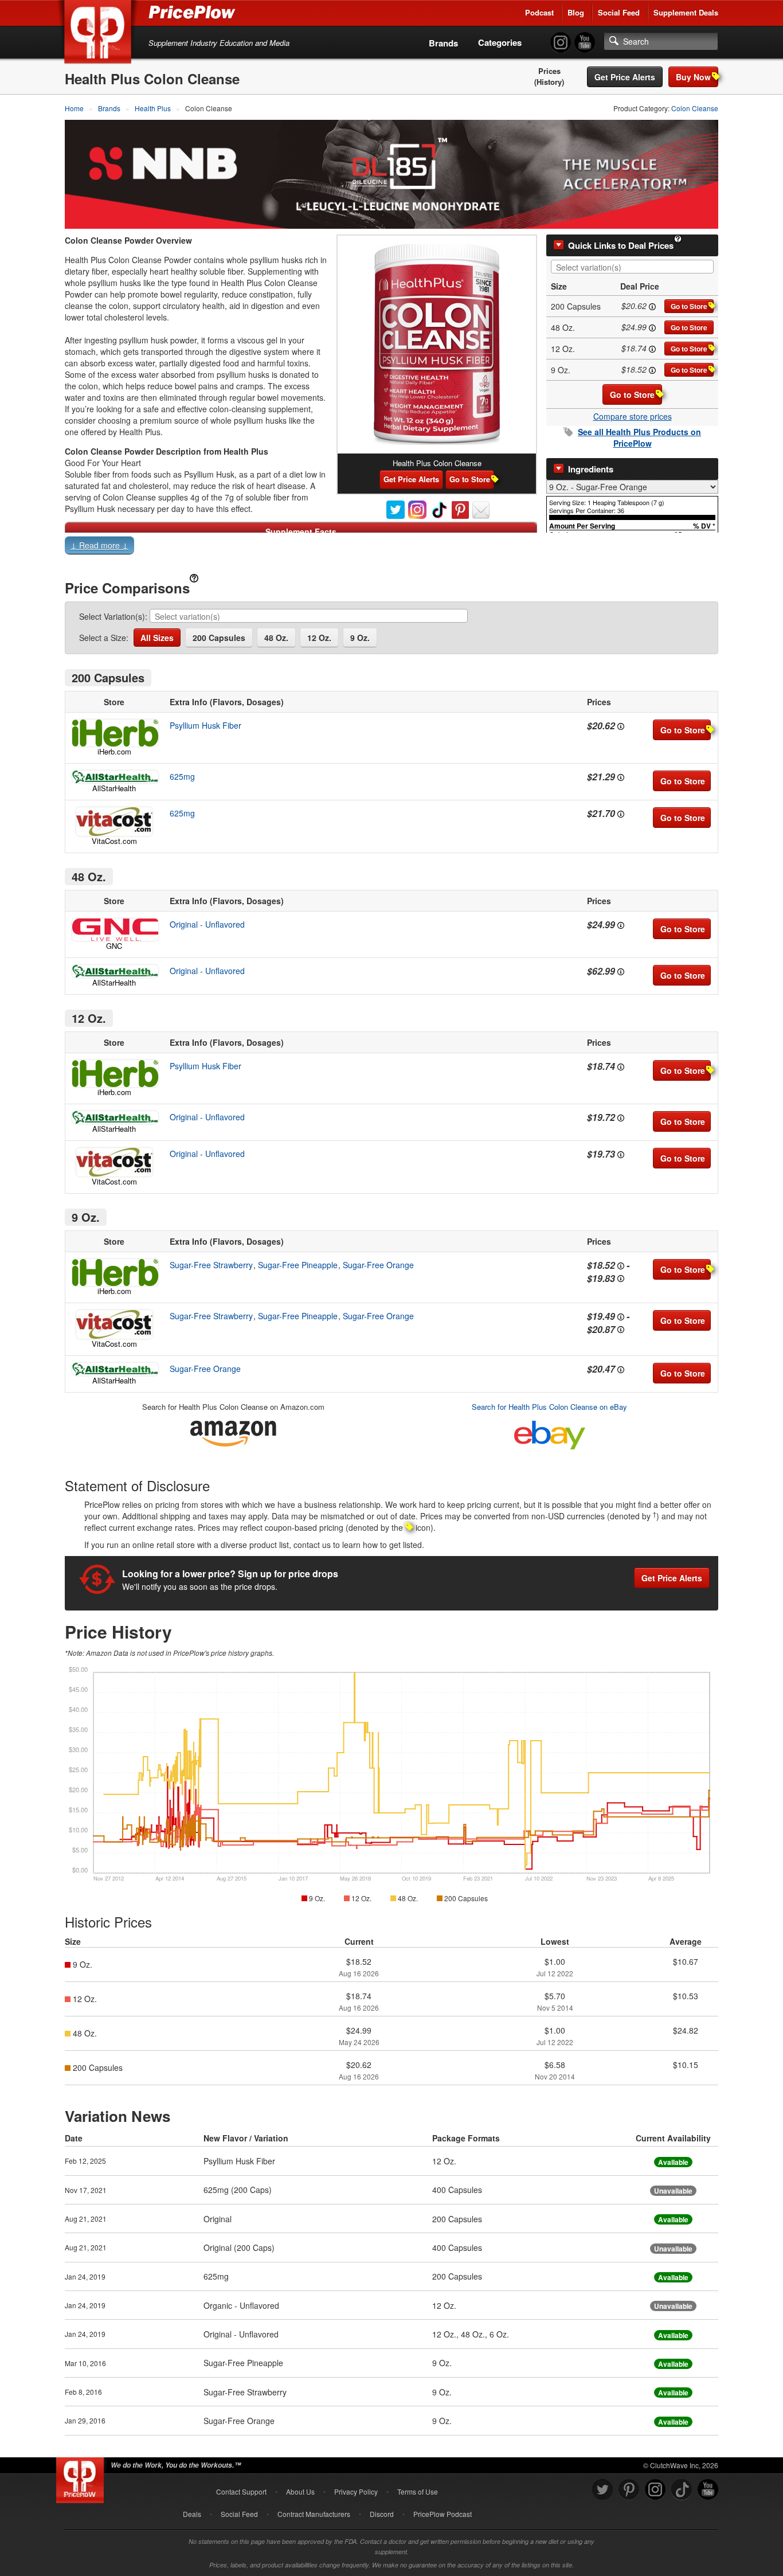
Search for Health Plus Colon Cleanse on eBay (549, 1407)
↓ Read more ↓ (99, 545)
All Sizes (157, 638)
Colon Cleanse (695, 108)
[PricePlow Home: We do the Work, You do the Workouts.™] (100, 34)
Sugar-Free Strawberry (211, 1265)
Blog (576, 12)
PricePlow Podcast (443, 2514)
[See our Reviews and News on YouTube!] (708, 2490)
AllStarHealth (114, 788)
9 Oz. (360, 638)
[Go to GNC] (114, 930)
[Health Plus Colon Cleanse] (437, 345)
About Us (300, 2491)
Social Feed (619, 12)
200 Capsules (219, 638)
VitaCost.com (114, 841)
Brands (443, 43)
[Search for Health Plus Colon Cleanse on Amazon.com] (233, 1431)
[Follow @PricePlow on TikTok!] (682, 2490)
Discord (382, 2514)
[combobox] (632, 267)
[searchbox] (635, 267)
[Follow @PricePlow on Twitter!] (602, 2490)
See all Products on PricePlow (639, 437)
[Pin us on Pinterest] (629, 2490)
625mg (182, 776)
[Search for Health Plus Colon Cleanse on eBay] (550, 1432)
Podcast (539, 12)
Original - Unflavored (207, 924)
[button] (391, 548)
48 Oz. (276, 638)
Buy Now (693, 77)
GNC (114, 946)
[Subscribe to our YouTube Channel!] (585, 43)
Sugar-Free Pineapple (298, 1265)
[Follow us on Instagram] (655, 2490)
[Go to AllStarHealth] (114, 777)
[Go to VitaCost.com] (114, 822)
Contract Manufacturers (314, 2514)
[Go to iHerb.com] (114, 733)
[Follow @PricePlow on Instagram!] (561, 43)
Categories (500, 42)
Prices (549, 71)
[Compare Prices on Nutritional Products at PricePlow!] (82, 2477)
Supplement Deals (686, 12)
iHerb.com (114, 751)
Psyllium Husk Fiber (205, 725)
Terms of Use (418, 2491)
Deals (192, 2514)
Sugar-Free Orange (378, 1265)
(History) (549, 82)
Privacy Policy (356, 2491)
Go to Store (689, 306)
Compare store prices (633, 416)
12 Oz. (319, 638)
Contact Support (241, 2491)
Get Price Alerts (625, 77)
